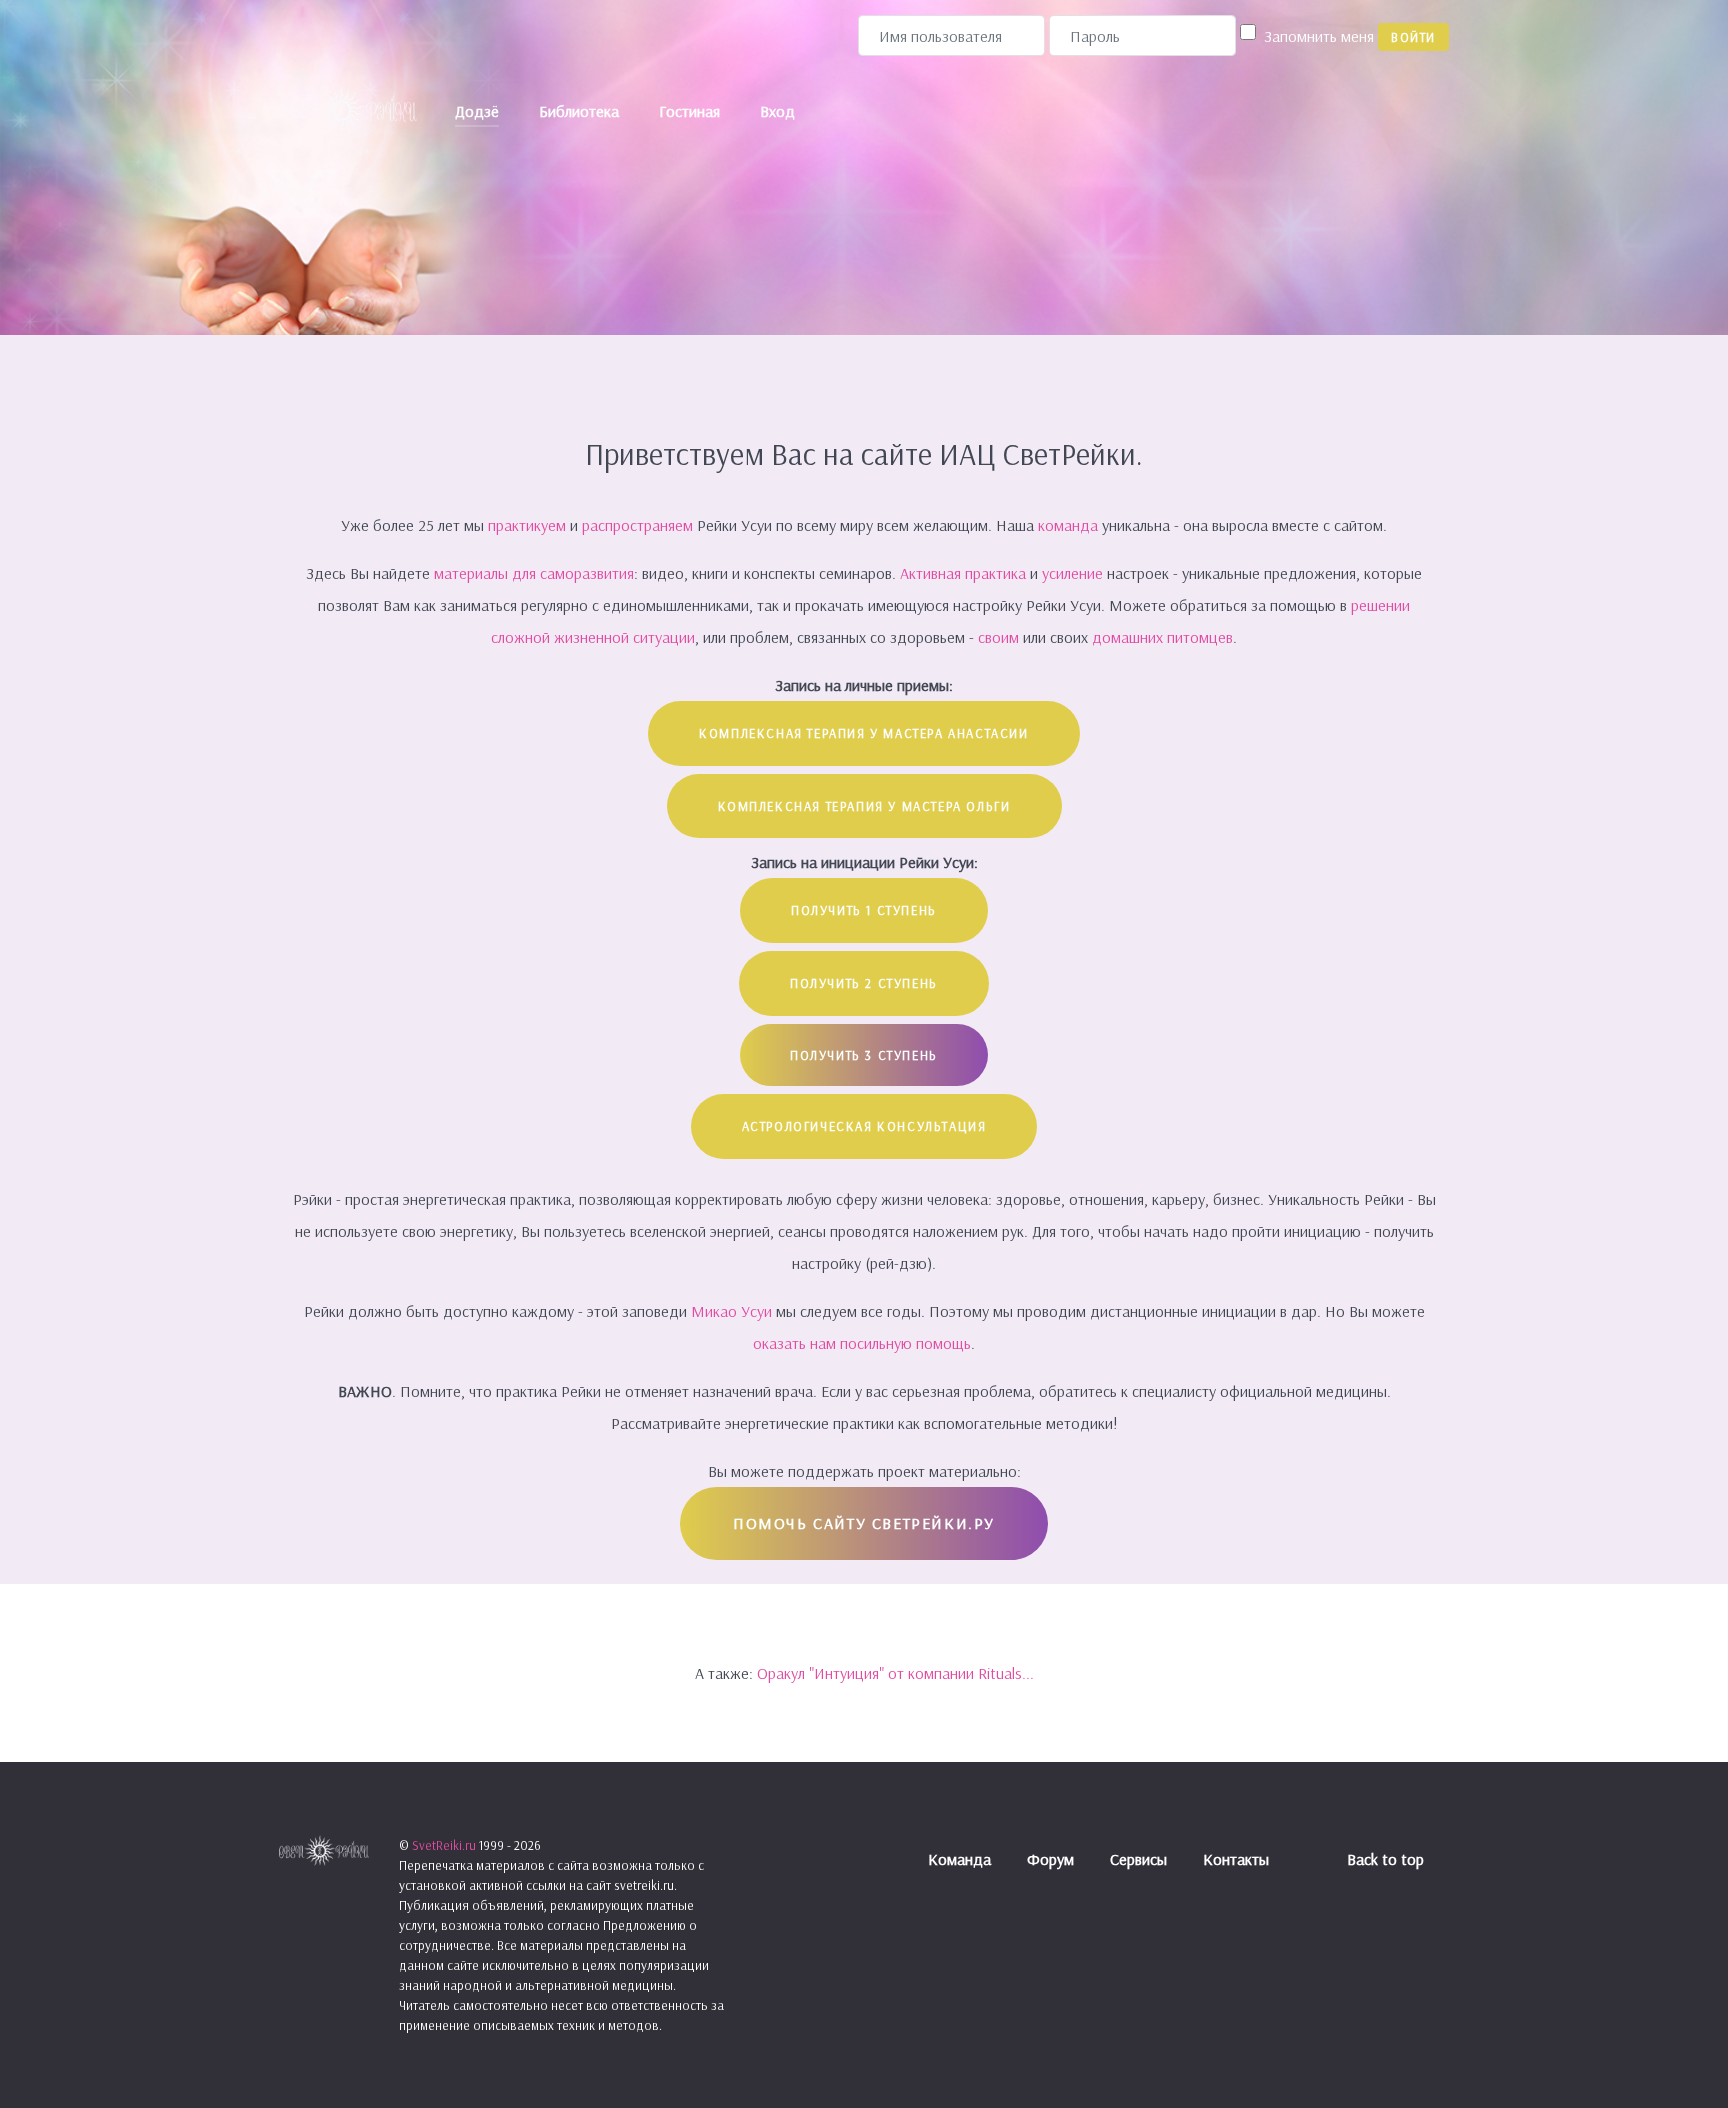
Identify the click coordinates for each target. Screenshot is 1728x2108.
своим (998, 637)
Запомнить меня (1319, 36)
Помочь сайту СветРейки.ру (864, 1523)
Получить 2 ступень (864, 983)
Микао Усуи (731, 1311)
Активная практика (963, 573)
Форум (1050, 1859)
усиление (1074, 573)
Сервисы (1138, 1859)
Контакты (1236, 1859)
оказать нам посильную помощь (862, 1343)
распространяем (639, 525)
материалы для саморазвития (534, 573)
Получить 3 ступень (864, 1055)
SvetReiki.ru (445, 1845)
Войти (1413, 37)
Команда (959, 1859)
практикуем (529, 525)
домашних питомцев (1162, 637)
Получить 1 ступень (864, 910)
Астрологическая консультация (864, 1126)
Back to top (1387, 1859)
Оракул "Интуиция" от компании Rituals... (895, 1673)
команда (1068, 525)
